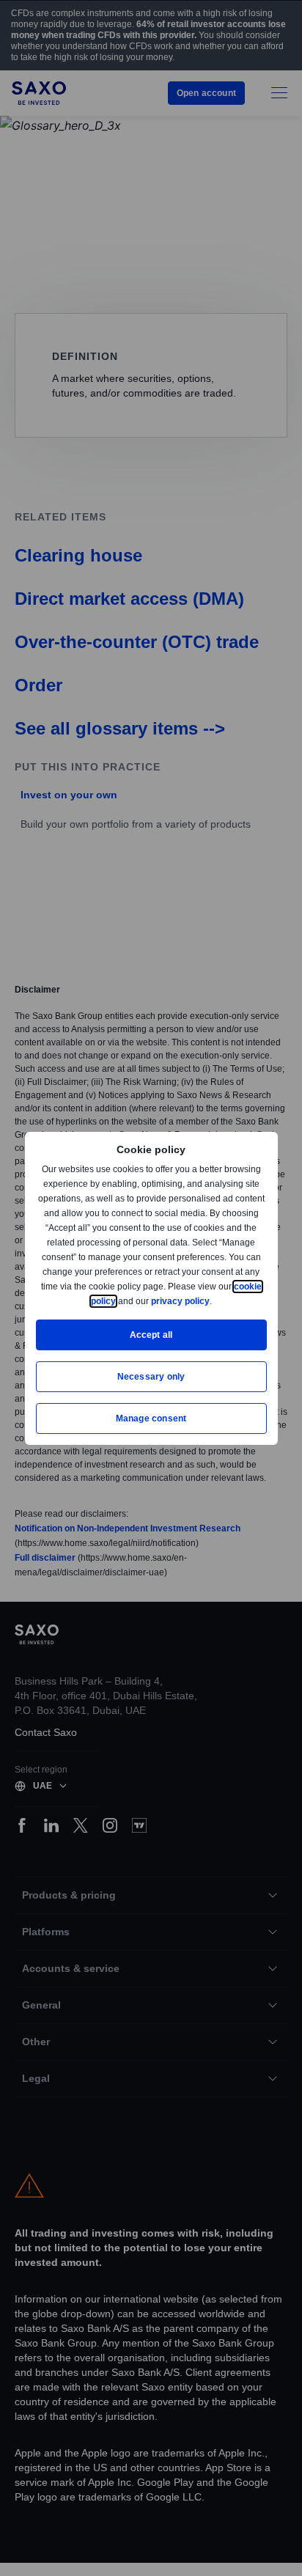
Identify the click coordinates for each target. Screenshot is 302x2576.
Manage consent (151, 1418)
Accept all (151, 1335)
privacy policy (214, 1301)
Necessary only (151, 1376)
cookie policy (121, 1301)
